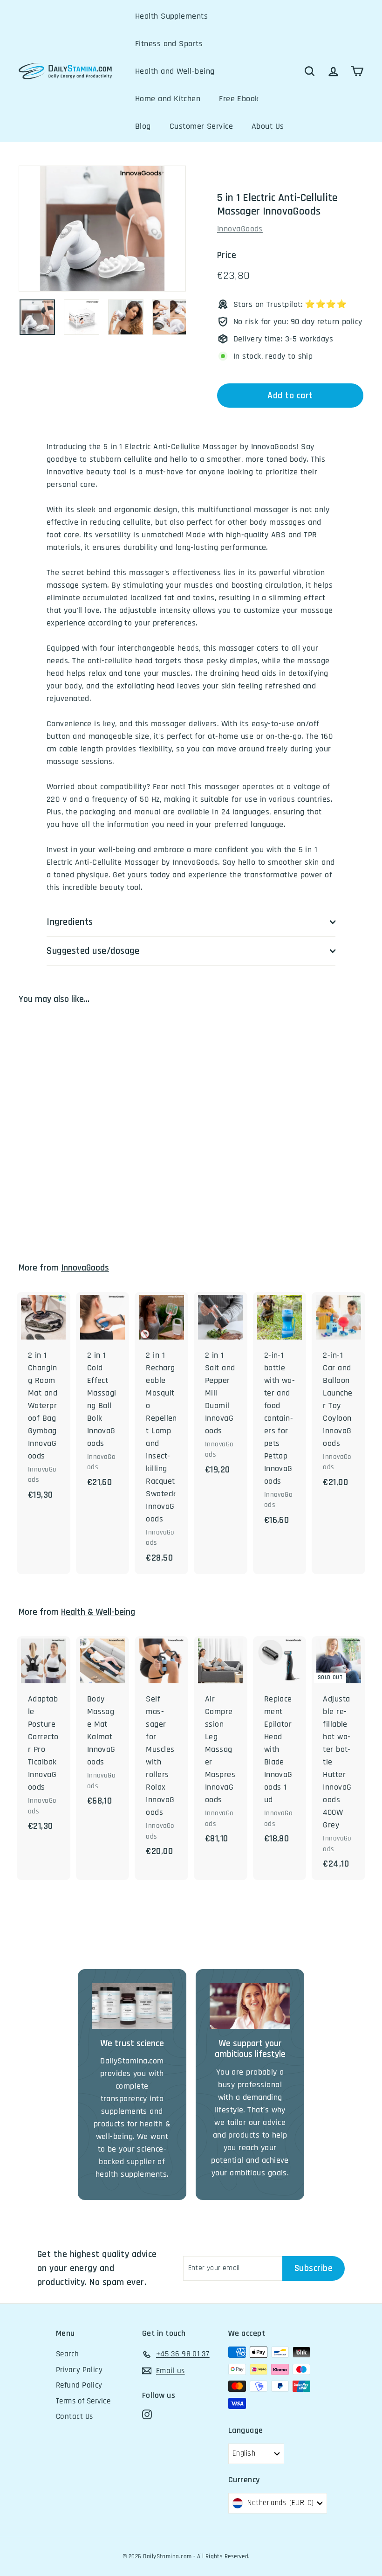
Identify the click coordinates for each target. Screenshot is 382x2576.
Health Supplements (171, 16)
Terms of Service (83, 2401)
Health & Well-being (98, 1612)
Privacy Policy (79, 2370)
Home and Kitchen (168, 99)
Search (68, 2354)
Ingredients (70, 922)
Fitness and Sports (169, 44)
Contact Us (75, 2416)
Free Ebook (239, 99)
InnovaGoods (240, 229)
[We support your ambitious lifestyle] (250, 2006)
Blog (143, 126)
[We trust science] (132, 2006)
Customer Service (201, 126)
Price (227, 255)
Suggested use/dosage (93, 951)
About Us (268, 126)
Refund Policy (79, 2385)
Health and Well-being (175, 71)
